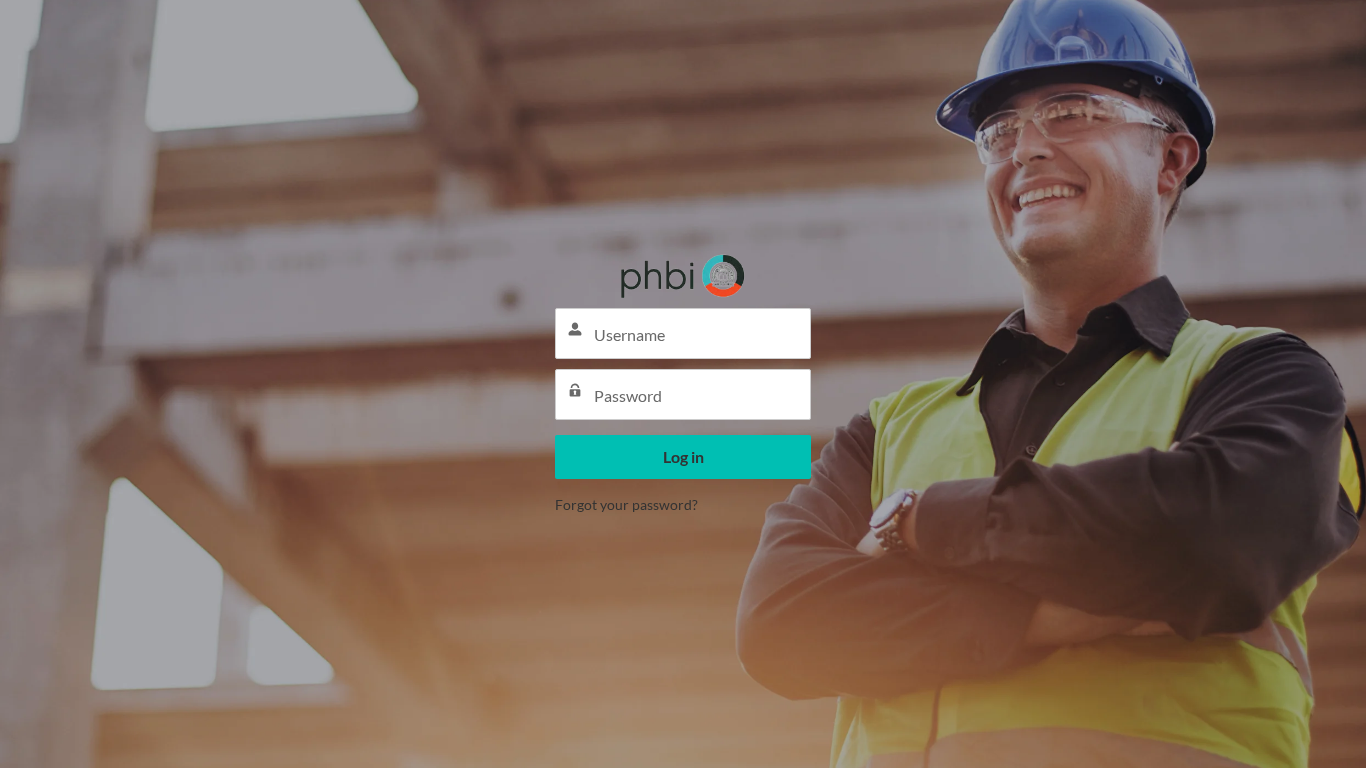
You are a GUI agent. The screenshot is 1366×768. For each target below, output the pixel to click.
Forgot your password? (626, 504)
